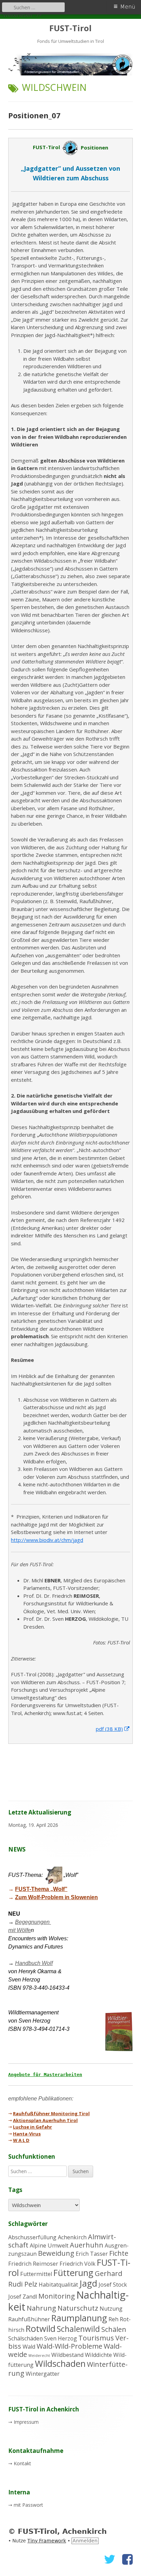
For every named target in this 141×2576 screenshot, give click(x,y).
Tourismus (96, 2338)
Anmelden (85, 2541)
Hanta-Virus (27, 2134)
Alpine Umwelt (49, 2245)
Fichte (119, 2253)
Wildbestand (67, 2355)
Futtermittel (36, 2274)
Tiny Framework (47, 2541)
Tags (15, 2190)
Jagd (88, 2283)
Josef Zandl (23, 2297)
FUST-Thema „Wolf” (41, 1889)
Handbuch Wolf (34, 1963)
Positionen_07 (34, 115)
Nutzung (111, 2309)
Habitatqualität (58, 2285)
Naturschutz (78, 2308)
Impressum (26, 2422)
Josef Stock (113, 2285)
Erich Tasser (92, 2254)
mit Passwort (28, 2505)
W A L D (21, 2140)
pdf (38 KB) (113, 1729)
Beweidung (56, 2253)
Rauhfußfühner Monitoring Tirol (51, 2113)
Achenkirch (72, 2237)
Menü (128, 7)
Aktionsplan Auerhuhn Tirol (45, 2120)
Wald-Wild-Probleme (69, 2346)
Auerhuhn (87, 2245)
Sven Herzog (61, 2338)
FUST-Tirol (70, 28)
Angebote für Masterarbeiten (45, 2075)
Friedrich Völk (78, 2264)
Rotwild (41, 2329)
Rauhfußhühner (29, 2319)
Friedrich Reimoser (33, 2264)
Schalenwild (78, 2329)
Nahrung (41, 2308)
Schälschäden (25, 2338)
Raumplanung (79, 2318)
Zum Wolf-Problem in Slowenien (56, 1897)
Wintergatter (43, 2374)
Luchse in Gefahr (33, 2127)
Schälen (114, 2329)
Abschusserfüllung (32, 2237)
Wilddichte (98, 2355)
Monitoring (57, 2296)
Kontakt (22, 2463)
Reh (113, 2319)
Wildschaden (60, 2364)
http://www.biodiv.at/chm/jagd (47, 1540)
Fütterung (73, 2273)
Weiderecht (39, 2356)
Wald (29, 2347)
